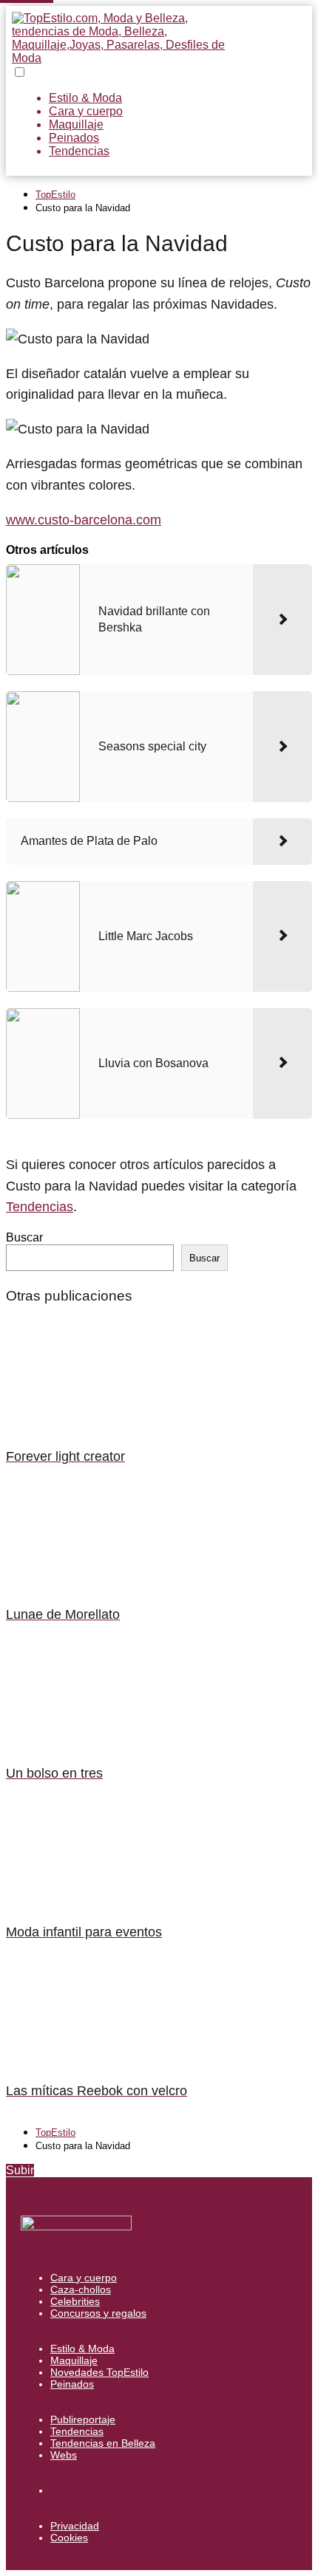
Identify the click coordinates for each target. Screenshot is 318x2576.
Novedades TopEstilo (99, 2372)
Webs (64, 2455)
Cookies (69, 2538)
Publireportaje (83, 2419)
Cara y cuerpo (86, 111)
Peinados (74, 138)
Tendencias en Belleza (103, 2443)
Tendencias (79, 151)
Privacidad (75, 2526)
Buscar (24, 1237)
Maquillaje (76, 124)
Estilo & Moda (85, 98)
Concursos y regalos (98, 2313)
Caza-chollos (81, 2289)
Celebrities (75, 2301)
